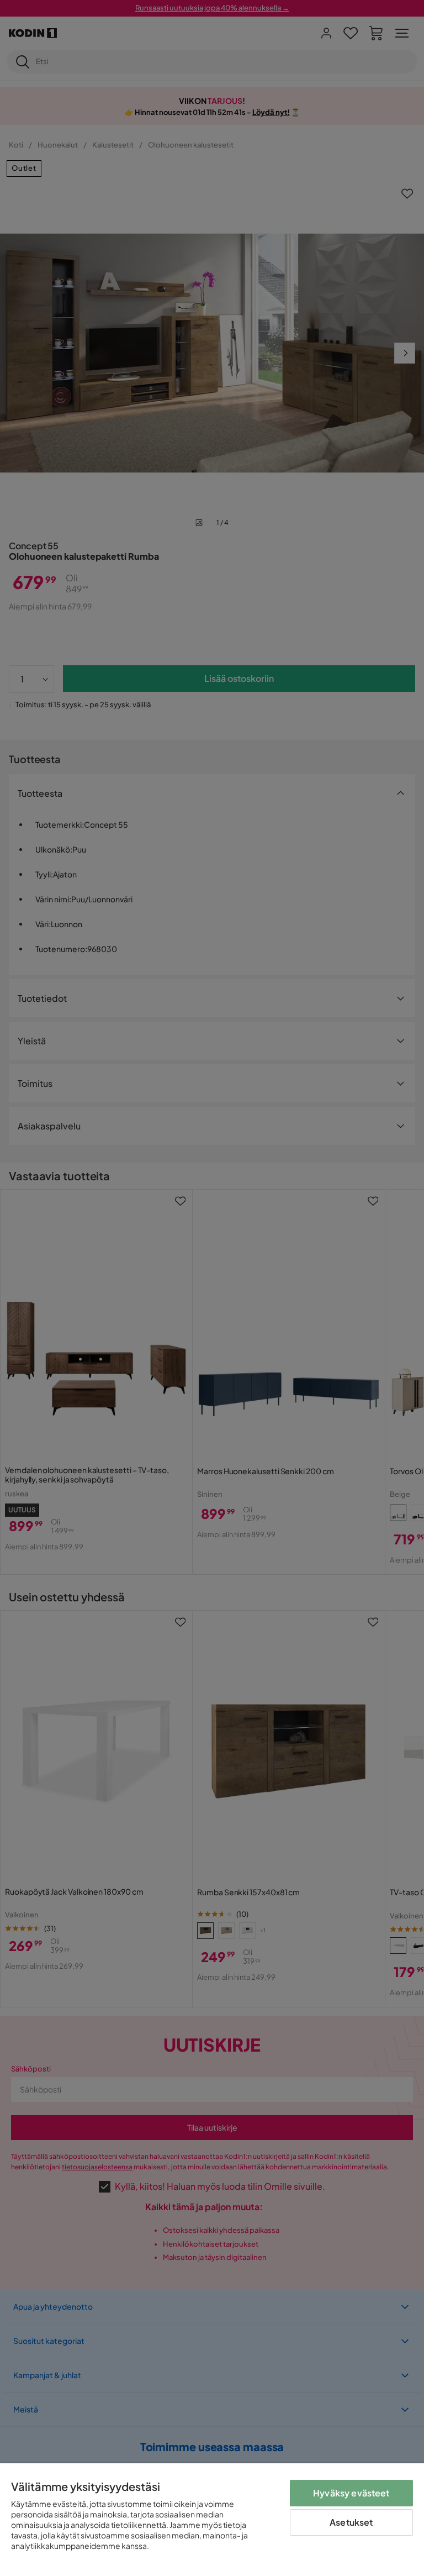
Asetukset (351, 2522)
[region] (212, 2520)
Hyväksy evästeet (351, 2493)
